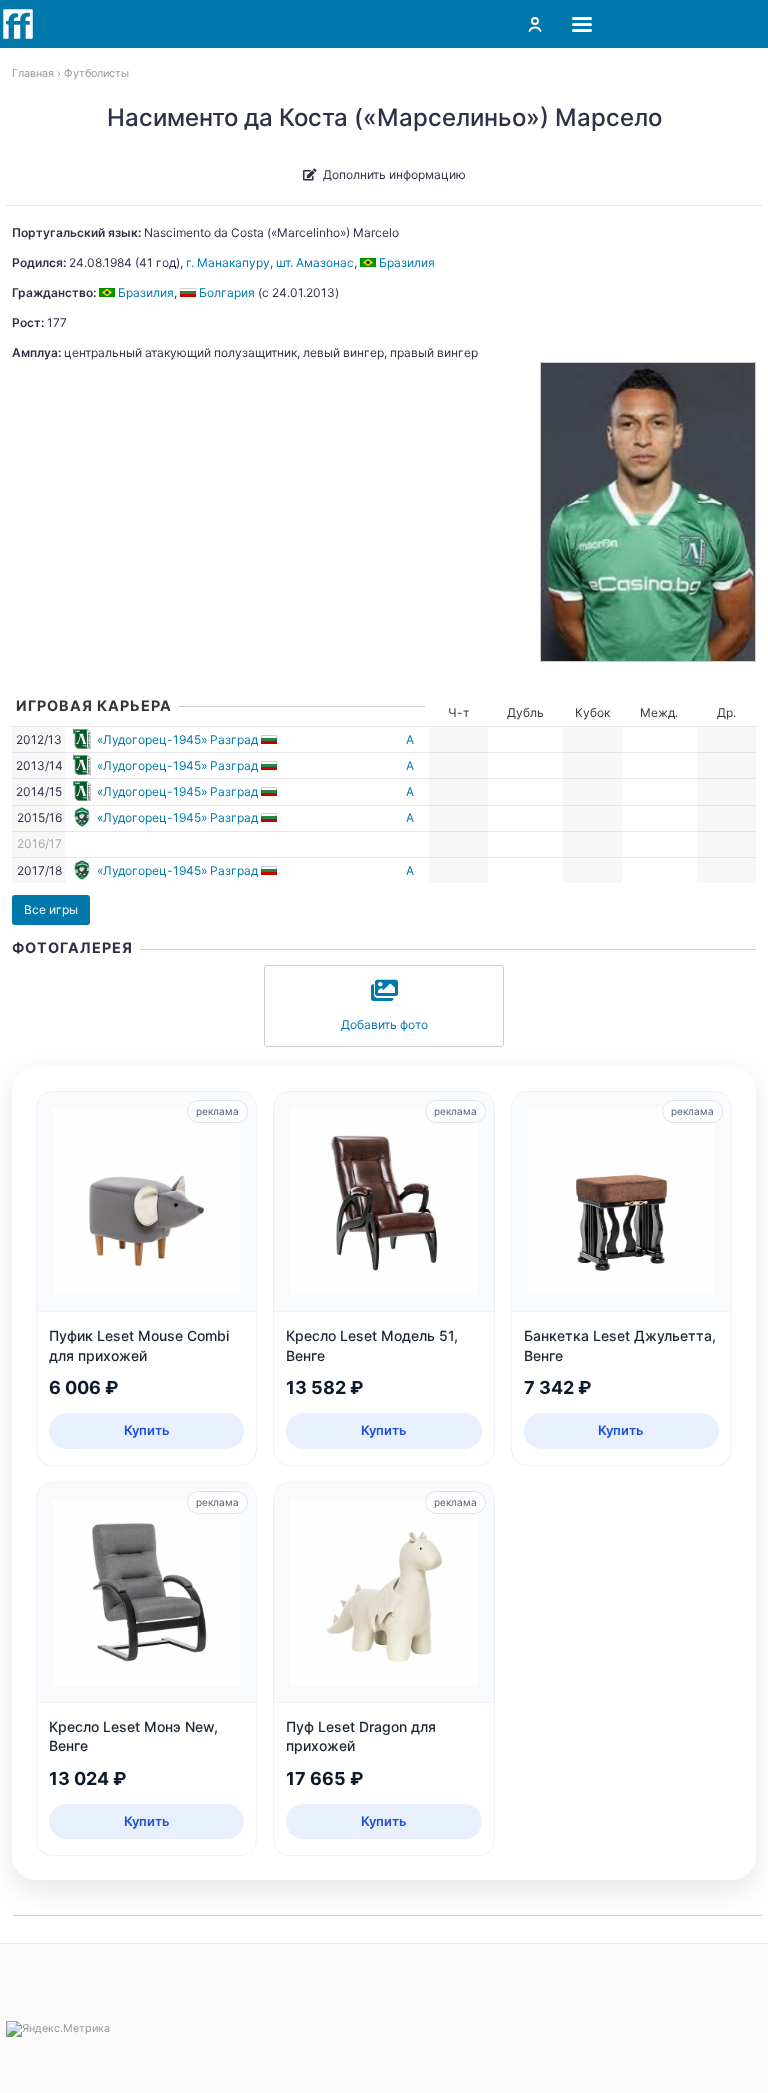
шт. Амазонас (315, 262)
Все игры (51, 909)
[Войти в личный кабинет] (535, 24)
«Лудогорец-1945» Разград (177, 739)
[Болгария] (270, 739)
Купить (147, 1430)
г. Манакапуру (228, 262)
